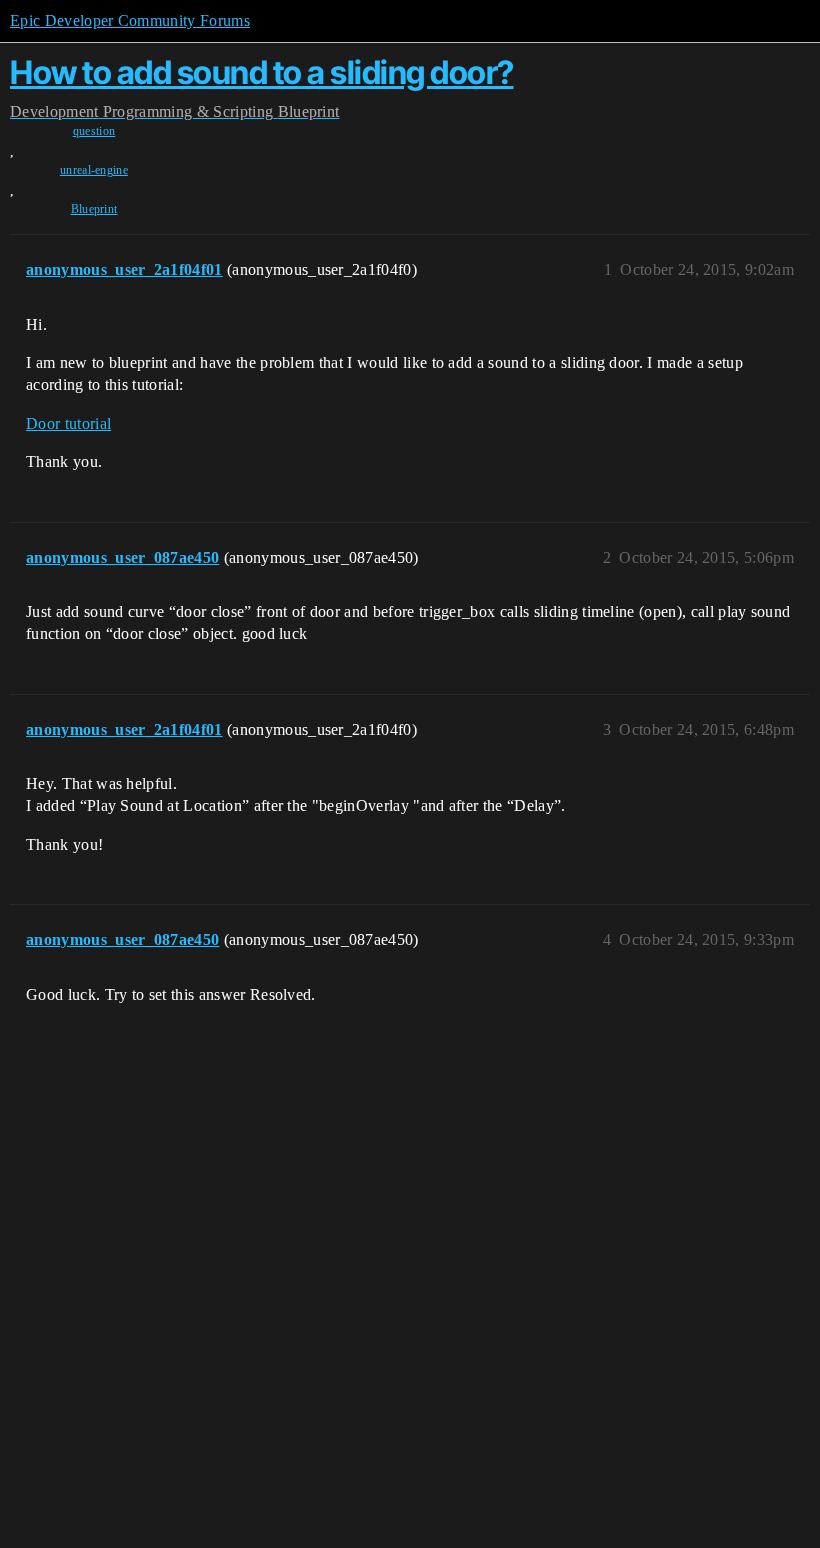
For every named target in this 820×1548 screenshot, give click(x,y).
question (94, 131)
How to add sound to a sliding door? (262, 72)
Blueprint (94, 209)
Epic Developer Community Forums (130, 20)
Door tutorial (68, 423)
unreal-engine (94, 170)
